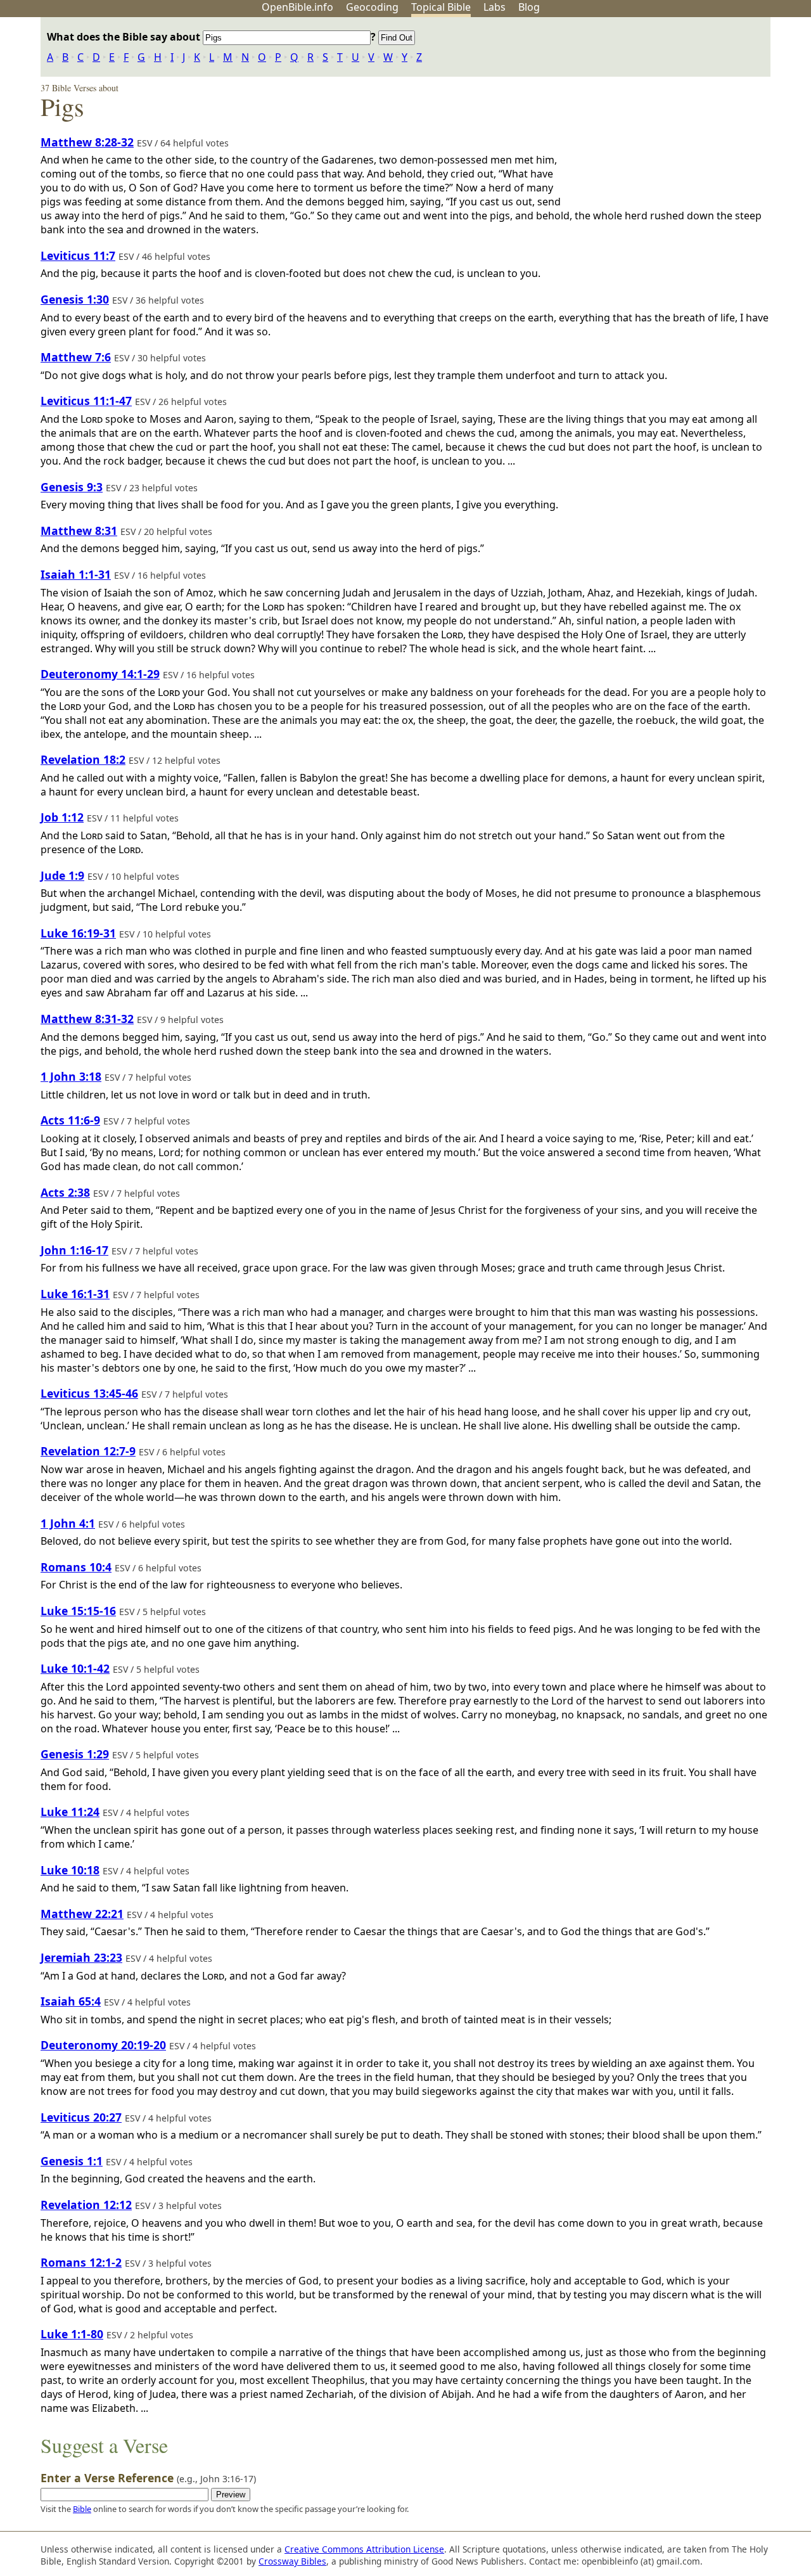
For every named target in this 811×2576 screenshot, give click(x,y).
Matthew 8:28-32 (87, 142)
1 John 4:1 (68, 1523)
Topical (441, 7)
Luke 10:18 (70, 1870)
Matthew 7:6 (76, 357)
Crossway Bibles (292, 2561)
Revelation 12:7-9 (88, 1451)
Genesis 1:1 (72, 2161)
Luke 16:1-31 (75, 1294)
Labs (495, 7)
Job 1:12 (62, 817)
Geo (372, 7)
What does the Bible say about (125, 37)
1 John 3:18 (71, 1076)
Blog (529, 7)
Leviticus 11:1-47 (86, 401)
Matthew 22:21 (82, 1914)
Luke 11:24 (70, 1812)
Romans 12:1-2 (81, 2262)
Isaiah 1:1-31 (76, 574)
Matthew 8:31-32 (87, 1019)
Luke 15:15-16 (78, 1611)
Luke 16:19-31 (78, 933)
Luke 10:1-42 (75, 1668)
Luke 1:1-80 (72, 2334)
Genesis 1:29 (75, 1754)
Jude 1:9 (62, 875)
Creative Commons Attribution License (364, 2549)
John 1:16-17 (74, 1250)
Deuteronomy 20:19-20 (103, 2045)
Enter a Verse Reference (148, 2478)
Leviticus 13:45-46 (89, 1393)
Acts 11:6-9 (70, 1120)
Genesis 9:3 (72, 487)
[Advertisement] (683, 116)
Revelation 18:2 (83, 759)
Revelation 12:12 (86, 2205)
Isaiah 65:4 (71, 2001)
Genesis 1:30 (75, 299)
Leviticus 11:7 (78, 255)
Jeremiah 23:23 (81, 1957)
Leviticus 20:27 (81, 2117)
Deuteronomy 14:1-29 (100, 674)
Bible (82, 2509)
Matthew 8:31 (79, 531)
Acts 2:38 (65, 1192)
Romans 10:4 (76, 1567)
